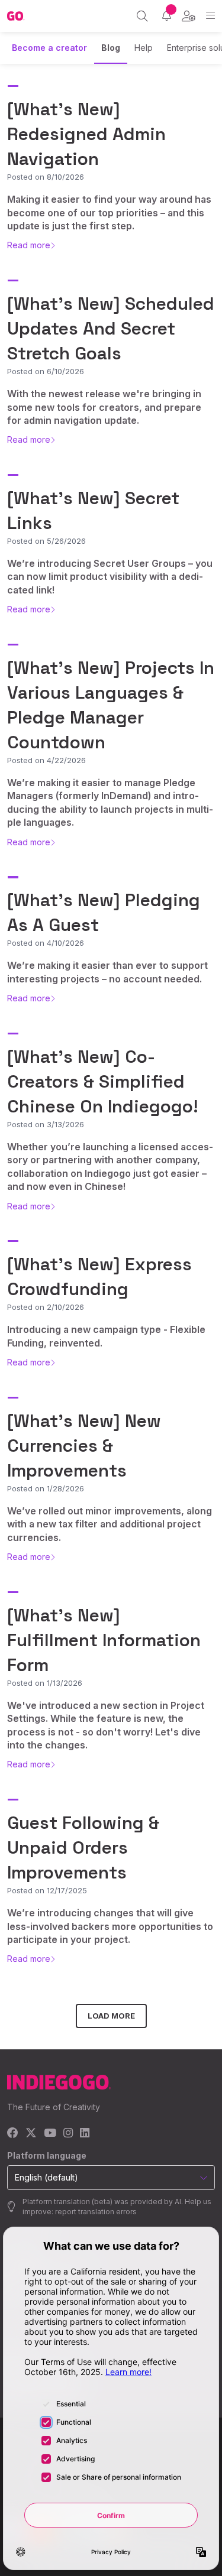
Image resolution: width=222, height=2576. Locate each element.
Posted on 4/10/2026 (46, 943)
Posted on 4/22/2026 (46, 760)
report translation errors (96, 2212)
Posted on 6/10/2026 (46, 371)
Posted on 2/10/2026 (46, 1307)
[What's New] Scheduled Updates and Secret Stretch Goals (111, 328)
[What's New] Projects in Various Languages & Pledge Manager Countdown (111, 705)
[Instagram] (68, 2134)
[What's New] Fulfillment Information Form (104, 1640)
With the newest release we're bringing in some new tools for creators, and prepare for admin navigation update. (104, 407)
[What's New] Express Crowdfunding (99, 1276)
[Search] (142, 16)
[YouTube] (50, 2134)
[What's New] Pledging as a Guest (104, 912)
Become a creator (49, 48)
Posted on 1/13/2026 (45, 1683)
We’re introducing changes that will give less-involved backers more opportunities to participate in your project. (110, 1926)
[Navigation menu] (210, 16)
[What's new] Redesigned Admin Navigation (86, 134)
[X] (31, 2134)
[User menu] (189, 16)
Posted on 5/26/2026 (46, 541)
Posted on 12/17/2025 (47, 1890)
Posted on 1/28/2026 (46, 1488)
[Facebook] (13, 2134)
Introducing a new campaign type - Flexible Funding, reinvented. (106, 1336)
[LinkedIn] (85, 2134)
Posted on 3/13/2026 (46, 1124)
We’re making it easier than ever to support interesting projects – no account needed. (107, 972)
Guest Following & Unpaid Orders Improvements (83, 1847)
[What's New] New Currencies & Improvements (84, 1446)
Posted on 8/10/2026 (46, 177)
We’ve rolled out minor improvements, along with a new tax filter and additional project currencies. (110, 1524)
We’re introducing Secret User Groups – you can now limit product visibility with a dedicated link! (110, 577)
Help (144, 48)
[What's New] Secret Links (93, 510)
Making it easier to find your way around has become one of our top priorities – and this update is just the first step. (109, 212)
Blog (111, 48)
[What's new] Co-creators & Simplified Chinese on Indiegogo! (103, 1081)
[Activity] (167, 16)
